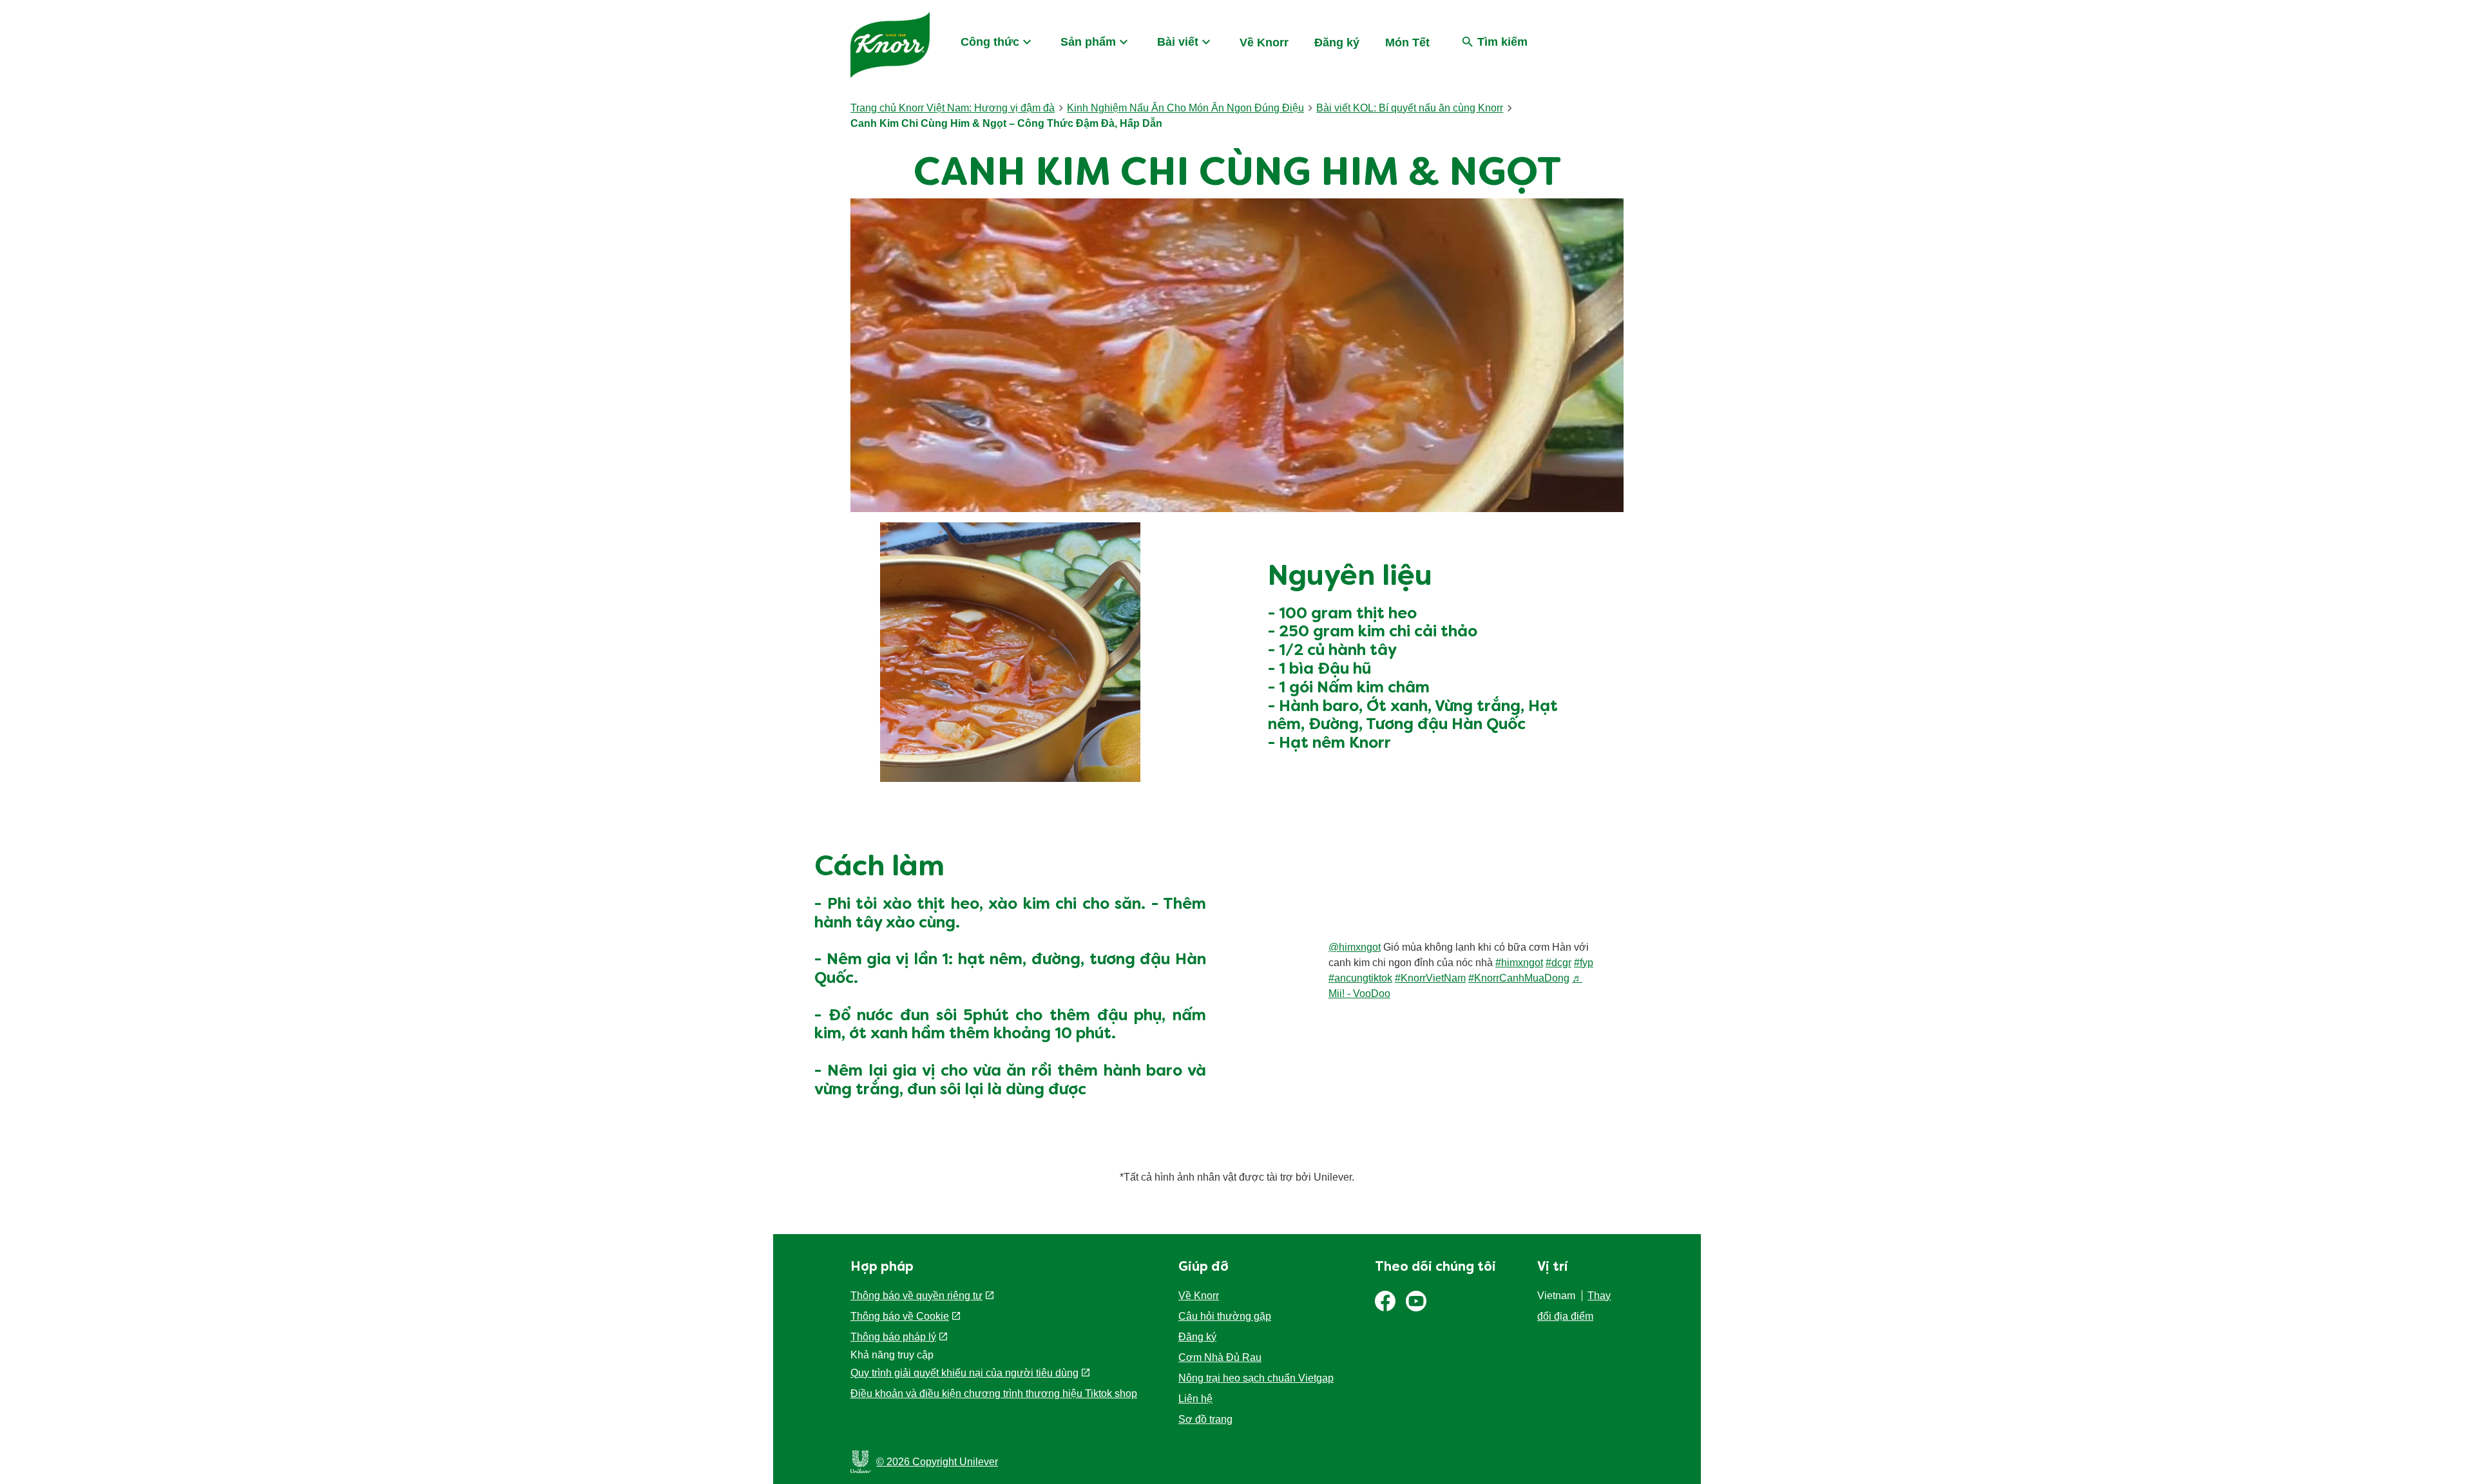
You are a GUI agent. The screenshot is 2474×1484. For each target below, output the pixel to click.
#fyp (1584, 963)
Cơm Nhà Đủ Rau (1220, 1357)
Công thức (990, 42)
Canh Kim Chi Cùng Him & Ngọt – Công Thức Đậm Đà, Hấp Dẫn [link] (1006, 123)
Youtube (1416, 1301)
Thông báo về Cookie (900, 1316)
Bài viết (1178, 42)
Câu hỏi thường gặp (1225, 1316)
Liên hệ (1195, 1399)
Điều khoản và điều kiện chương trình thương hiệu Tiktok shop (994, 1394)
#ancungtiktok (1360, 978)
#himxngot (1519, 963)
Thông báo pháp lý (893, 1337)
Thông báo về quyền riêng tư (916, 1296)
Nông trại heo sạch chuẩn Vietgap (1256, 1378)
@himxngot (1355, 947)
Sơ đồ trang (1205, 1419)
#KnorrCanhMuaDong (1519, 978)
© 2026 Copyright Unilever (937, 1462)
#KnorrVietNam (1430, 978)
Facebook (1385, 1301)
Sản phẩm (1088, 42)
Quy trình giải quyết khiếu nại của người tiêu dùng (964, 1373)
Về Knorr (1264, 43)
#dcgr (1558, 963)
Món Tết (1407, 43)
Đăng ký (1337, 43)
